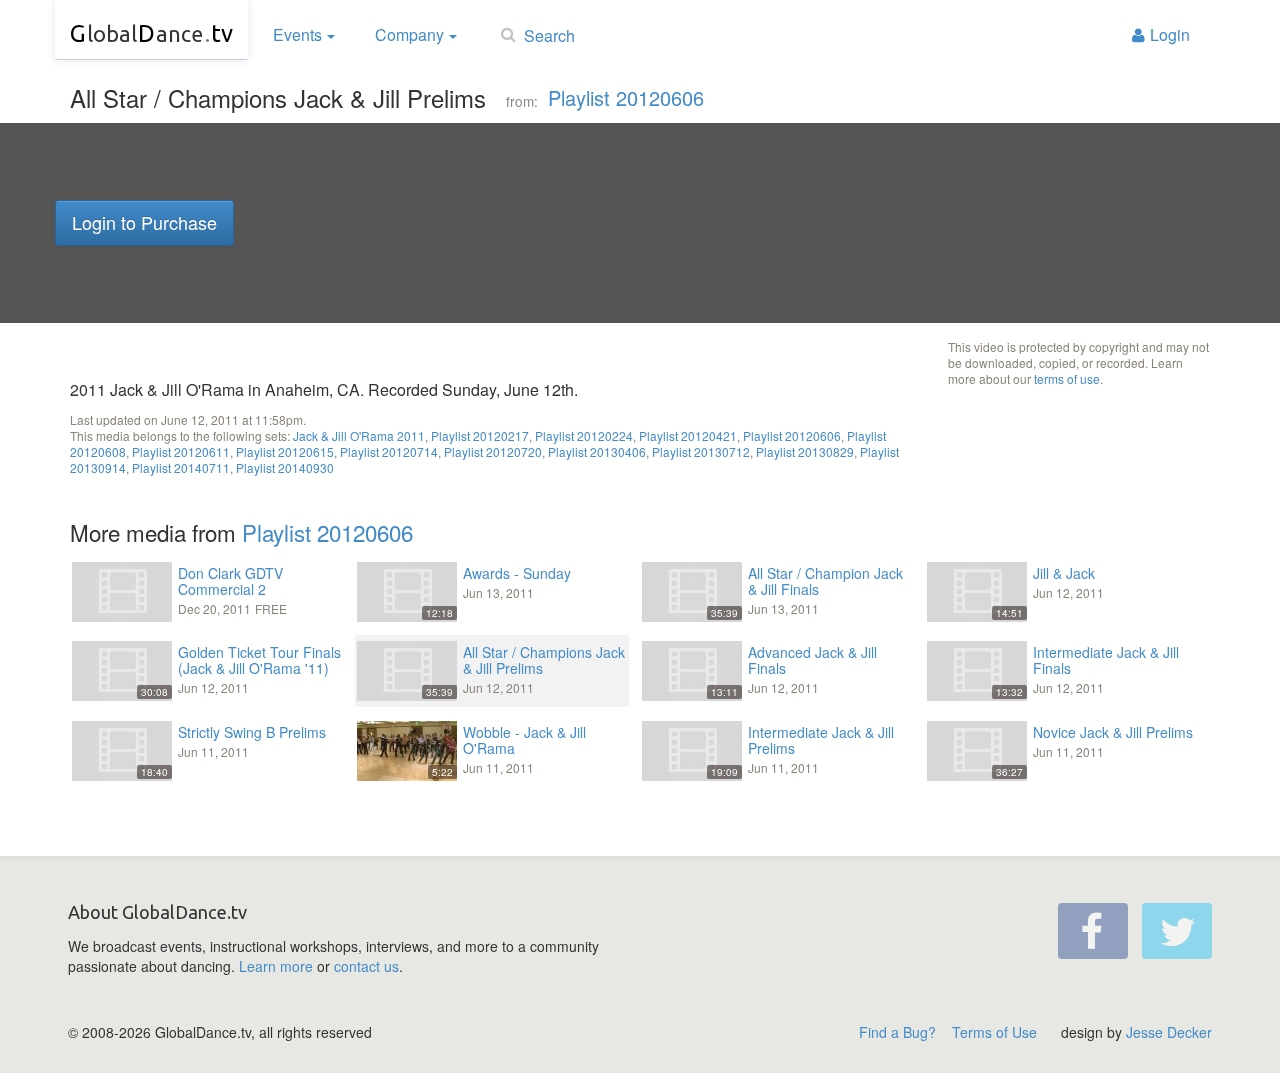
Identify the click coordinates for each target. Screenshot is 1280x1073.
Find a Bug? (897, 1032)
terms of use (1067, 378)
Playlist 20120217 (480, 435)
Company (409, 34)
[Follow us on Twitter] (1177, 931)
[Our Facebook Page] (1093, 931)
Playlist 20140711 (181, 467)
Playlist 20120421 (688, 435)
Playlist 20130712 (701, 451)
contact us (366, 966)
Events (297, 34)
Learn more (276, 966)
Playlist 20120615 (285, 451)
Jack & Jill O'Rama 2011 (359, 435)
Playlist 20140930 (285, 467)
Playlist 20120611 (181, 451)
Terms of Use (994, 1032)
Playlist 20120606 (626, 97)
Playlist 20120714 (389, 451)
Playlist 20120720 (493, 451)
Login (1170, 34)
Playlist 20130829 (805, 451)
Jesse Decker (1169, 1032)
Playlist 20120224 (584, 435)
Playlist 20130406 (597, 451)
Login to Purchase (144, 222)
